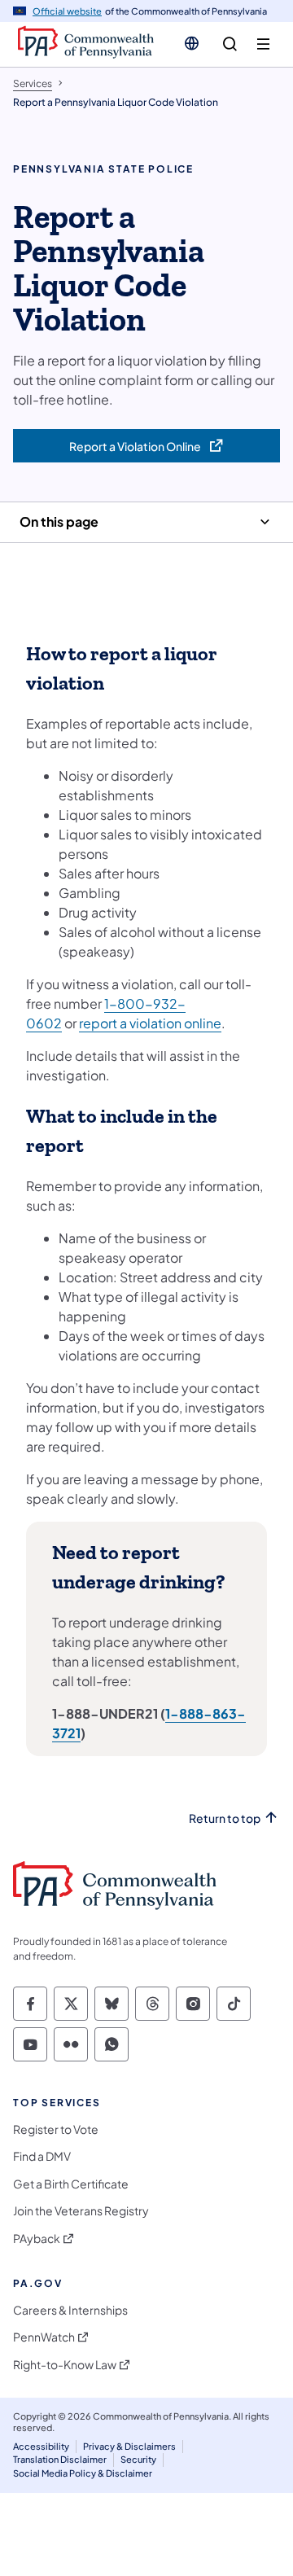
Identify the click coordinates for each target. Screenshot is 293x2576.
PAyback (37, 2239)
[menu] (263, 44)
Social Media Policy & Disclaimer (83, 2473)
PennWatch (44, 2337)
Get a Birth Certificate (71, 2184)
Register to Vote (56, 2129)
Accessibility (41, 2446)
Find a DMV (42, 2156)
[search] (230, 44)
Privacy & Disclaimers (129, 2446)
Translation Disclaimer (60, 2459)
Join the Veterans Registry (81, 2211)
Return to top (225, 1818)
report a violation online (150, 1023)
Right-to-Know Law (65, 2365)
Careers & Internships (70, 2310)
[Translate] (192, 43)
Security (138, 2459)
